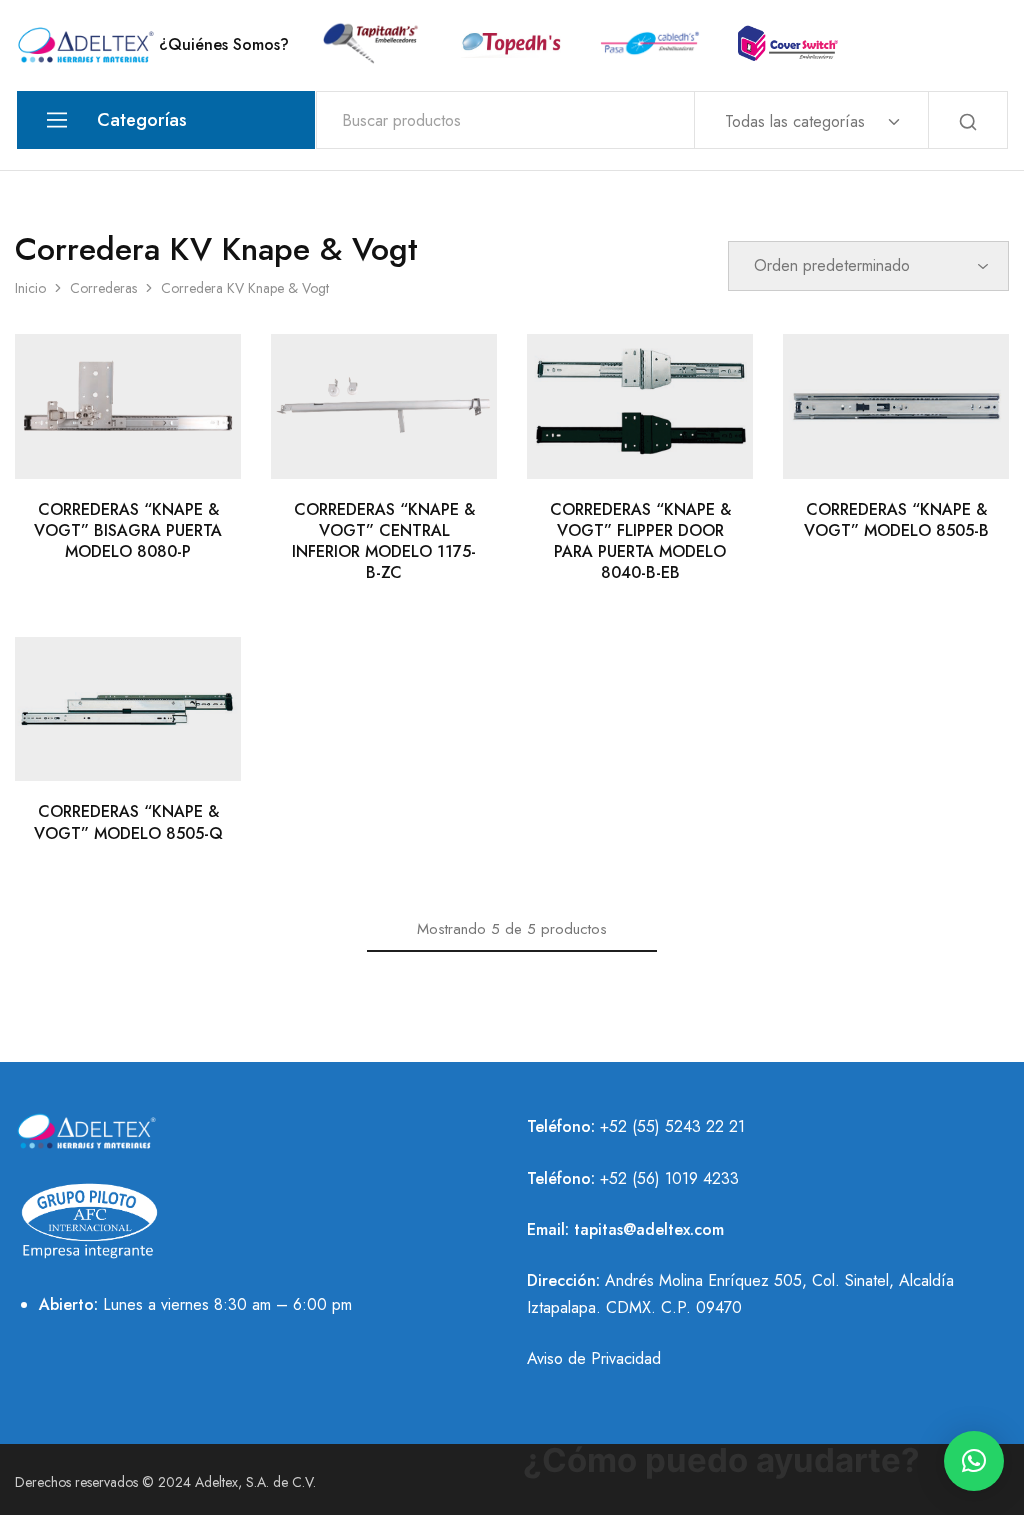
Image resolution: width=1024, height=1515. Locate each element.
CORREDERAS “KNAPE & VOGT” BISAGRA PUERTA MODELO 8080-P (128, 531)
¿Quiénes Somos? (224, 45)
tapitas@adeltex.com (649, 1229)
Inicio (30, 288)
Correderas (103, 288)
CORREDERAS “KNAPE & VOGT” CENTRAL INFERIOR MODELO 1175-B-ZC (384, 541)
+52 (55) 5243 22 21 (672, 1126)
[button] (974, 1461)
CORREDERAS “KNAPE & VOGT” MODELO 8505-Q (128, 822)
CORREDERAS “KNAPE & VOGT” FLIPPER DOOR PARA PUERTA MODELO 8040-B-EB (640, 541)
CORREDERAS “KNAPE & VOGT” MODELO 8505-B (896, 520)
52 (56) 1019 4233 (674, 1178)
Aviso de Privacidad (594, 1358)
